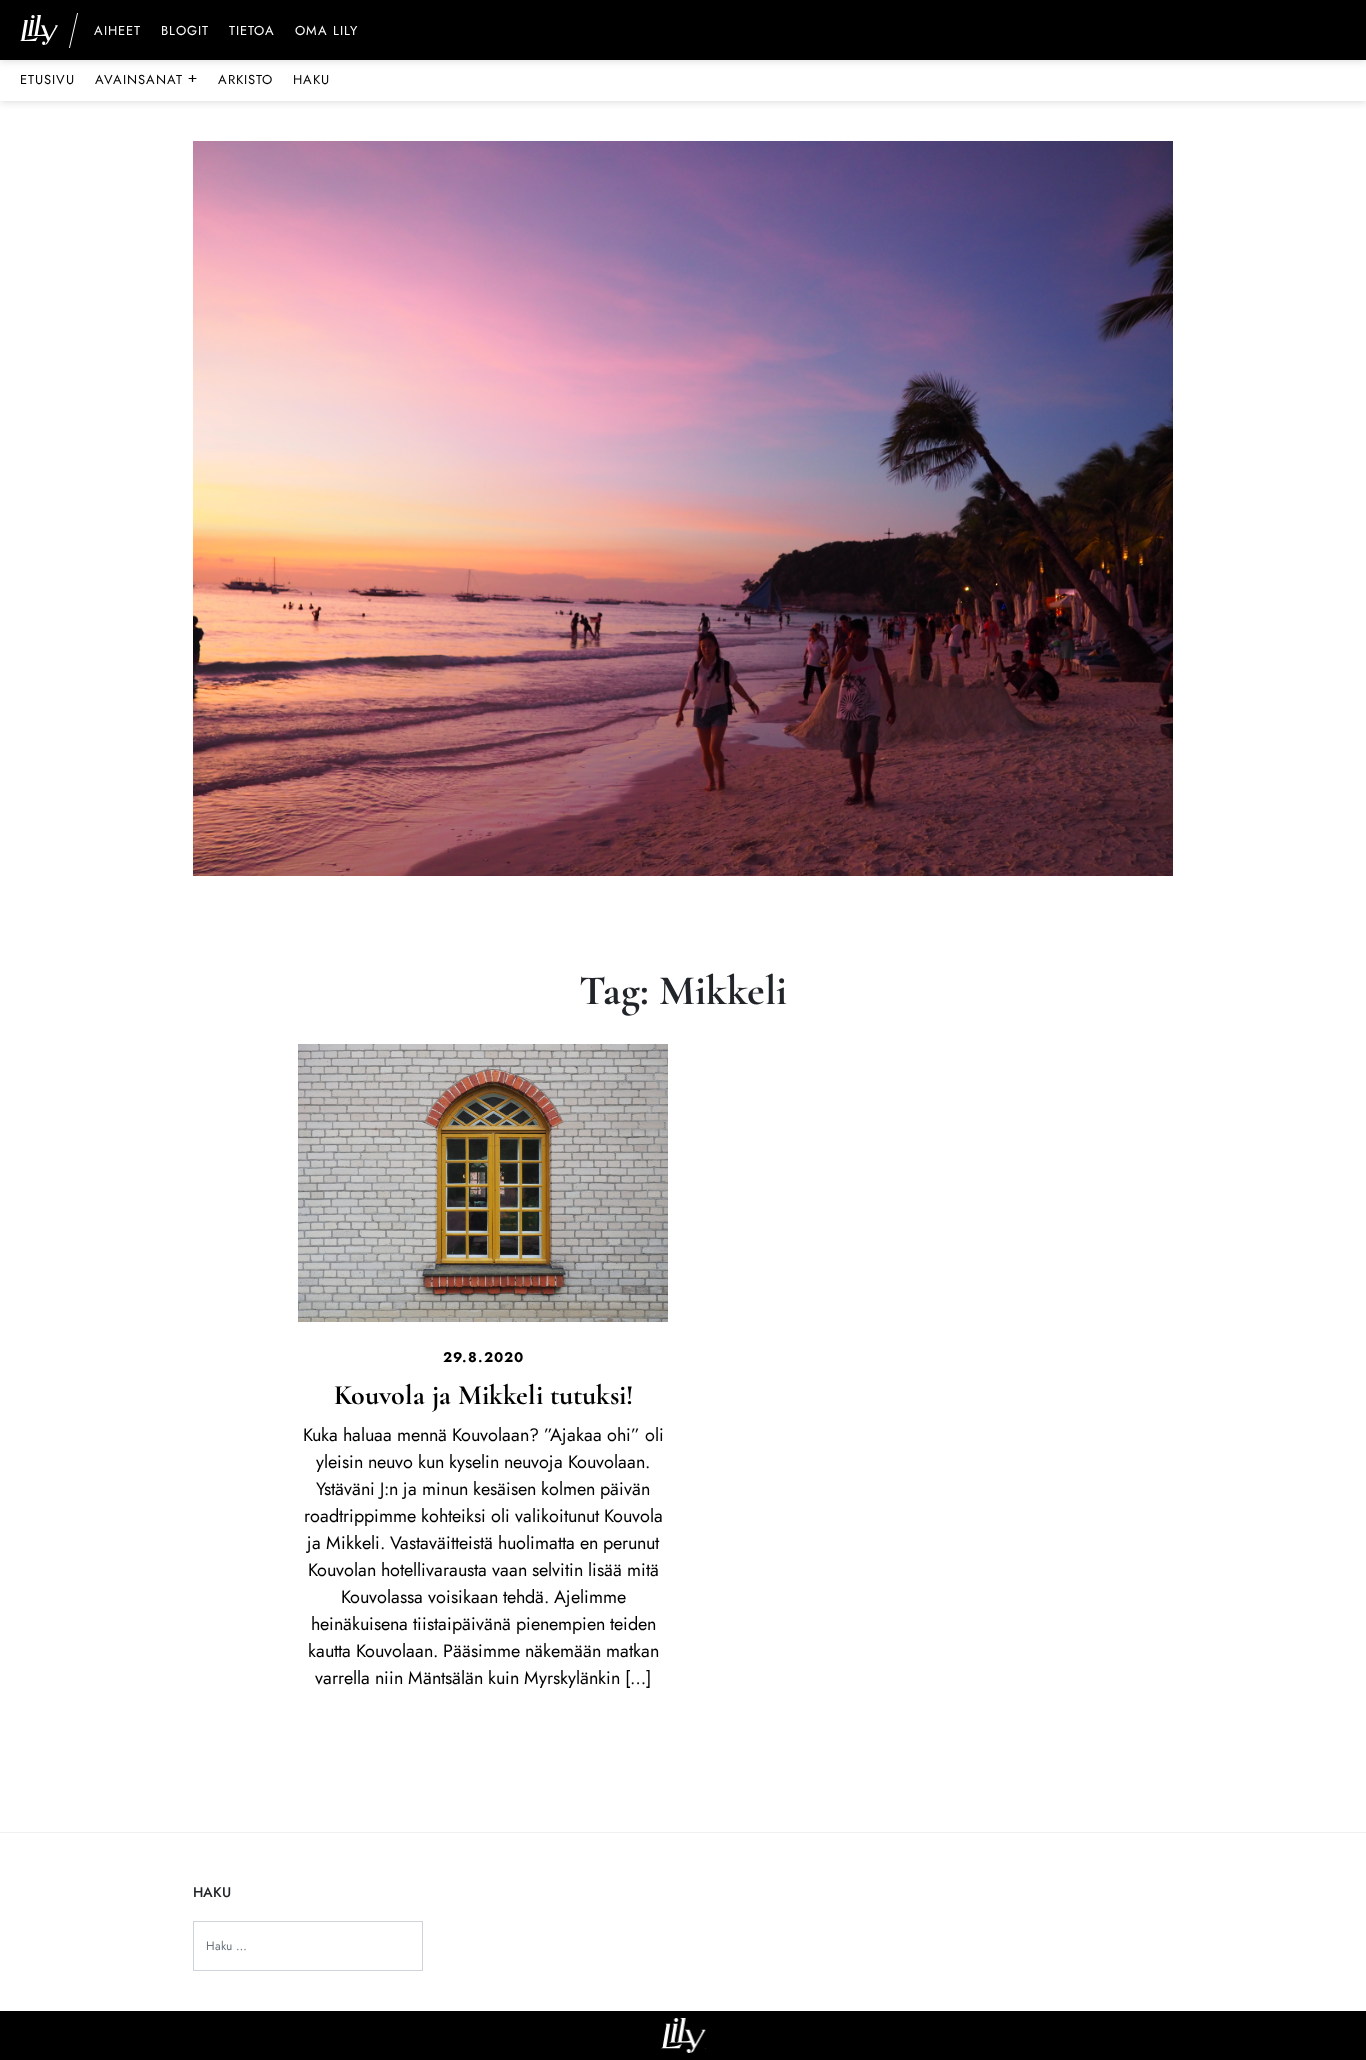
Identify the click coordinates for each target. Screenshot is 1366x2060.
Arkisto (245, 79)
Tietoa (252, 32)
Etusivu (47, 79)
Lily (683, 2035)
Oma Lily (326, 32)
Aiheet (117, 32)
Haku (311, 79)
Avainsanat (146, 79)
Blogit (185, 32)
